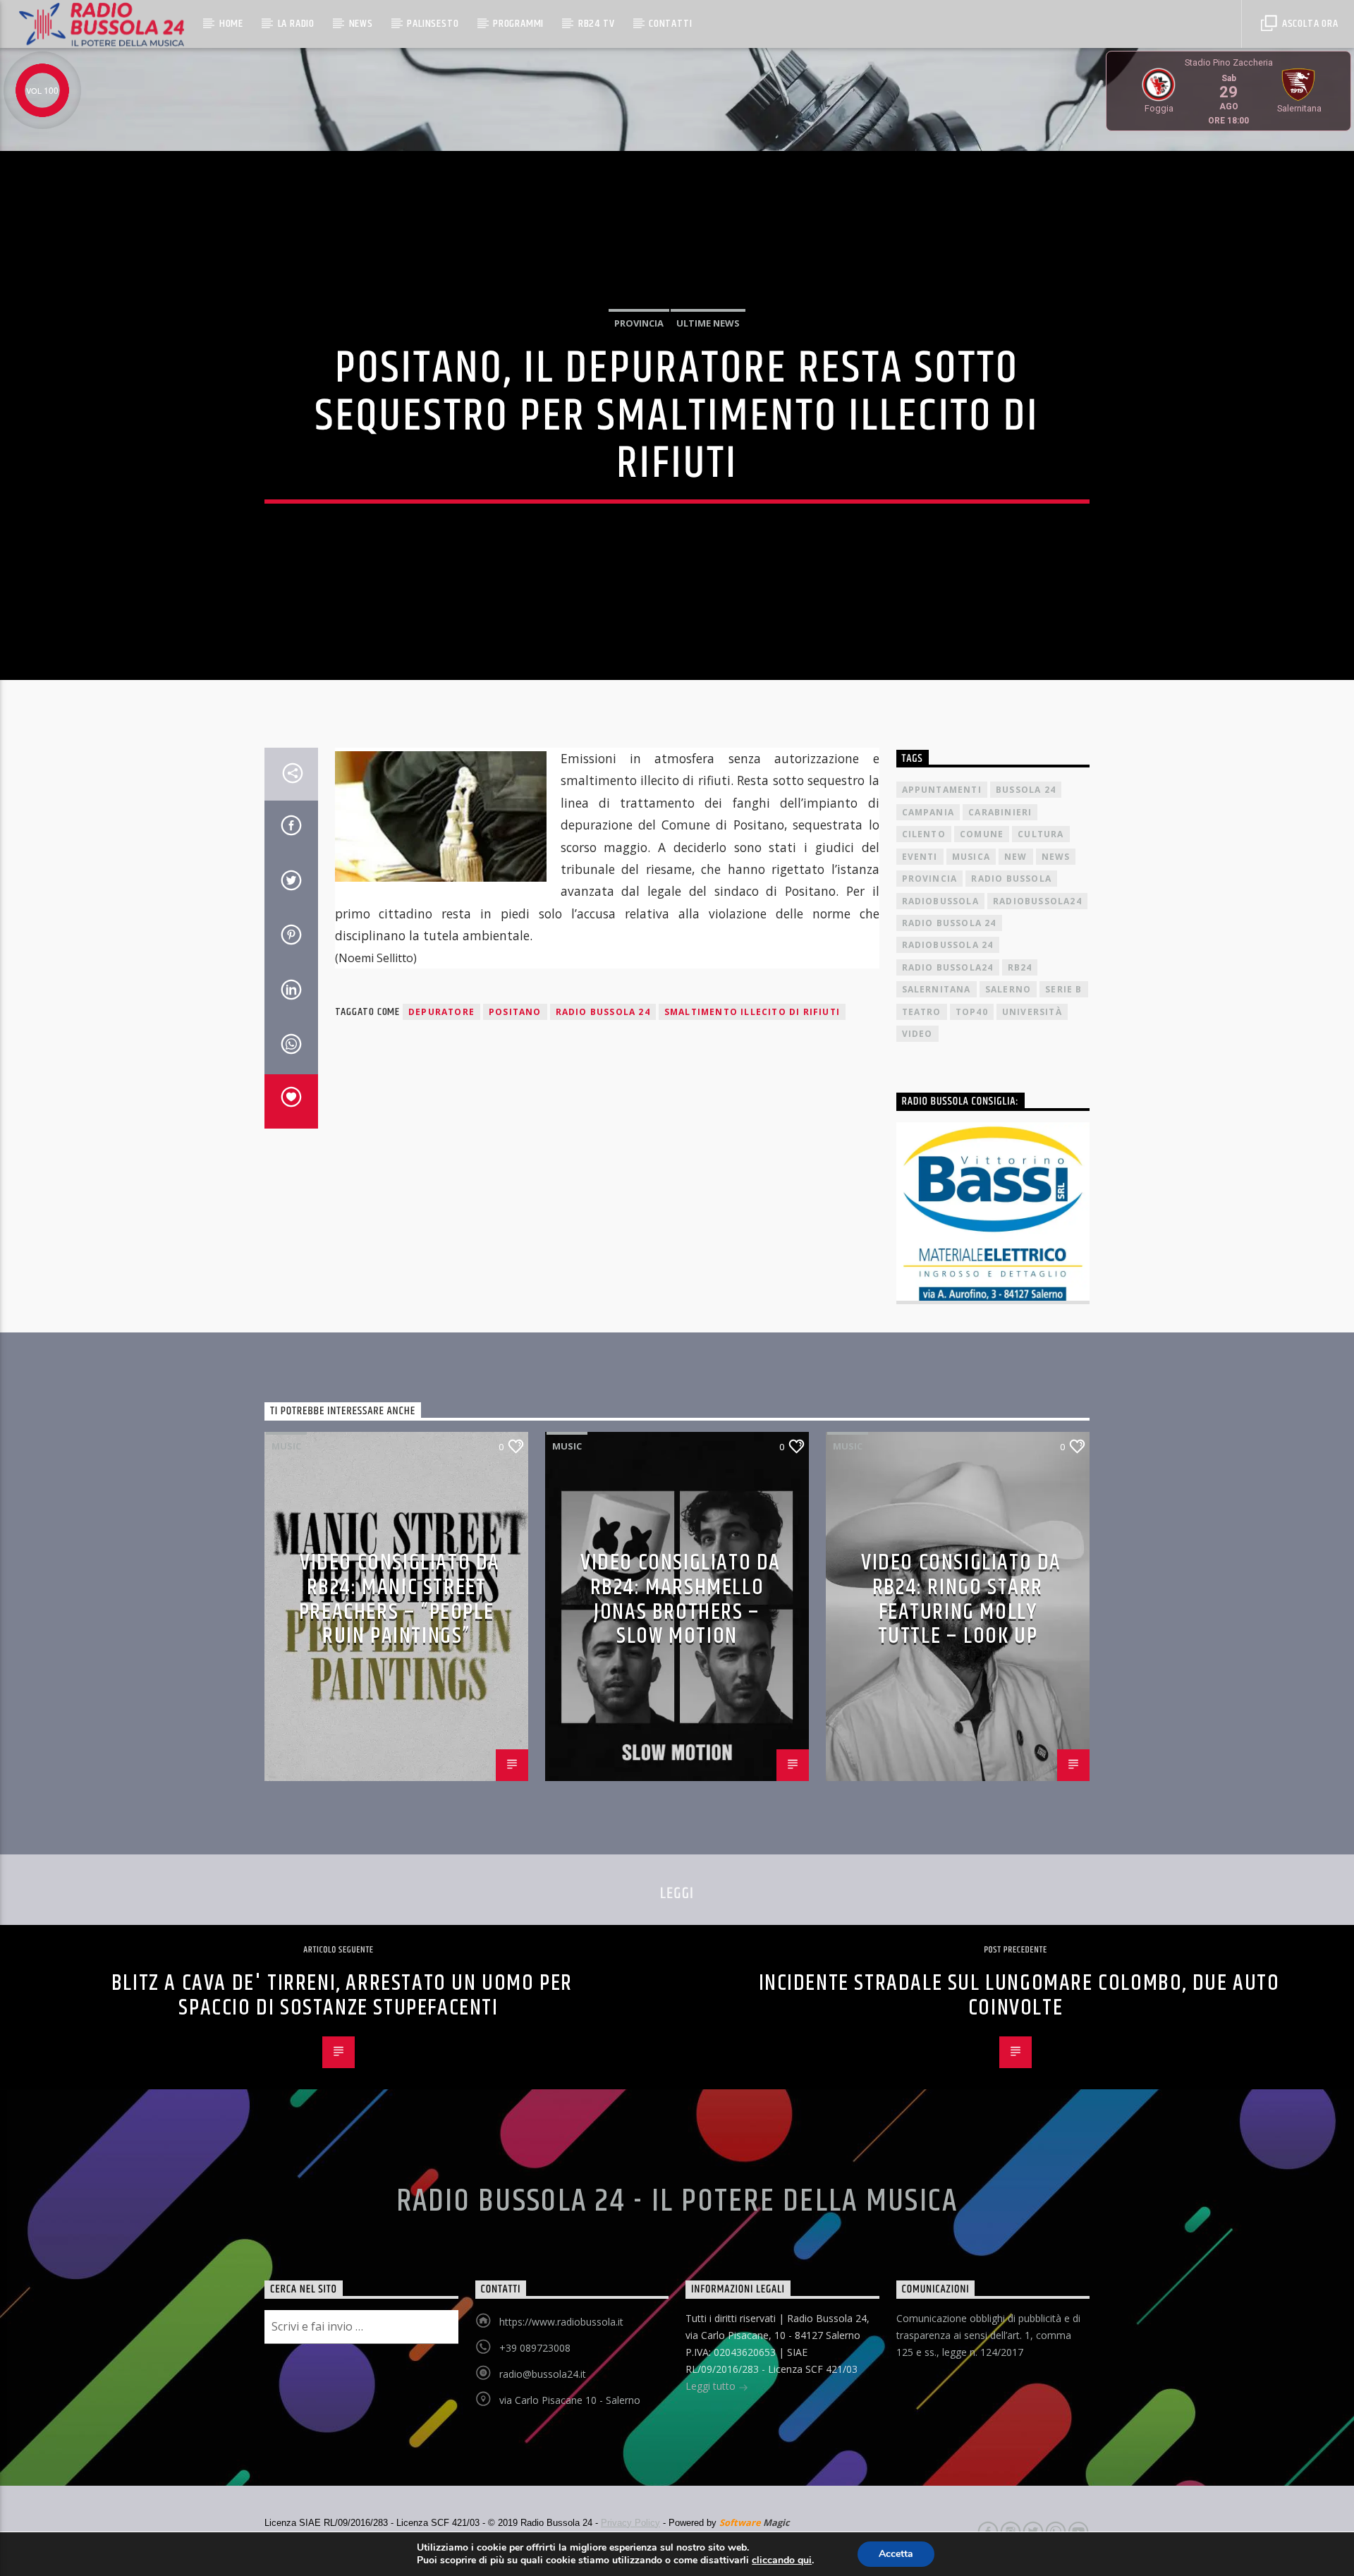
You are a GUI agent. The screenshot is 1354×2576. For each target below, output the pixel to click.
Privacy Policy (630, 2523)
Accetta (896, 2554)
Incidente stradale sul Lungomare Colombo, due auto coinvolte (1019, 1995)
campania (928, 812)
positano (515, 1012)
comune (982, 834)
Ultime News (708, 323)
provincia (930, 879)
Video (917, 1034)
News (361, 24)
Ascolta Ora (1309, 24)
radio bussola (1011, 879)
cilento (924, 834)
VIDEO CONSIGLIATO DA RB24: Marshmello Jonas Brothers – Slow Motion (681, 1599)
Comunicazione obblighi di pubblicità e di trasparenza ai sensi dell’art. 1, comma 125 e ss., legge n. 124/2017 (988, 2335)
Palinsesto (433, 24)
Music (286, 1446)
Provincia (639, 323)
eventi (920, 857)
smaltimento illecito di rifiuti (752, 1012)
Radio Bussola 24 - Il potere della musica (677, 2201)
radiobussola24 (1037, 901)
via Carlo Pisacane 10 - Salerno (570, 2400)
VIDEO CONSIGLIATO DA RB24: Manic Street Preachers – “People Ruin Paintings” (400, 1599)
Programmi (518, 24)
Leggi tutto (712, 2386)
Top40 (972, 1012)
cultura (1041, 834)
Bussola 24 (1026, 790)
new (1016, 857)
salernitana (937, 989)
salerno (1008, 989)
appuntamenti (942, 790)
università (1032, 1012)
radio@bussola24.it (543, 2374)
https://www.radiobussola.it (561, 2322)
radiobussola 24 (948, 945)
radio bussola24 (948, 967)
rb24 (1020, 967)
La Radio (296, 24)
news (1056, 857)
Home (231, 24)
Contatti (670, 24)
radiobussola (940, 901)
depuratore (441, 1012)
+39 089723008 (535, 2348)
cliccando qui (782, 2560)
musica (971, 857)
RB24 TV (597, 24)
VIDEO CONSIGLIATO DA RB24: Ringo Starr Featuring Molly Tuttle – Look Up (961, 1599)
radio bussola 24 (603, 1012)
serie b (1063, 989)
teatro (922, 1012)
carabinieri (1000, 812)
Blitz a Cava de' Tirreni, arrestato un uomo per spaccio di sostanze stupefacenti (342, 1995)
